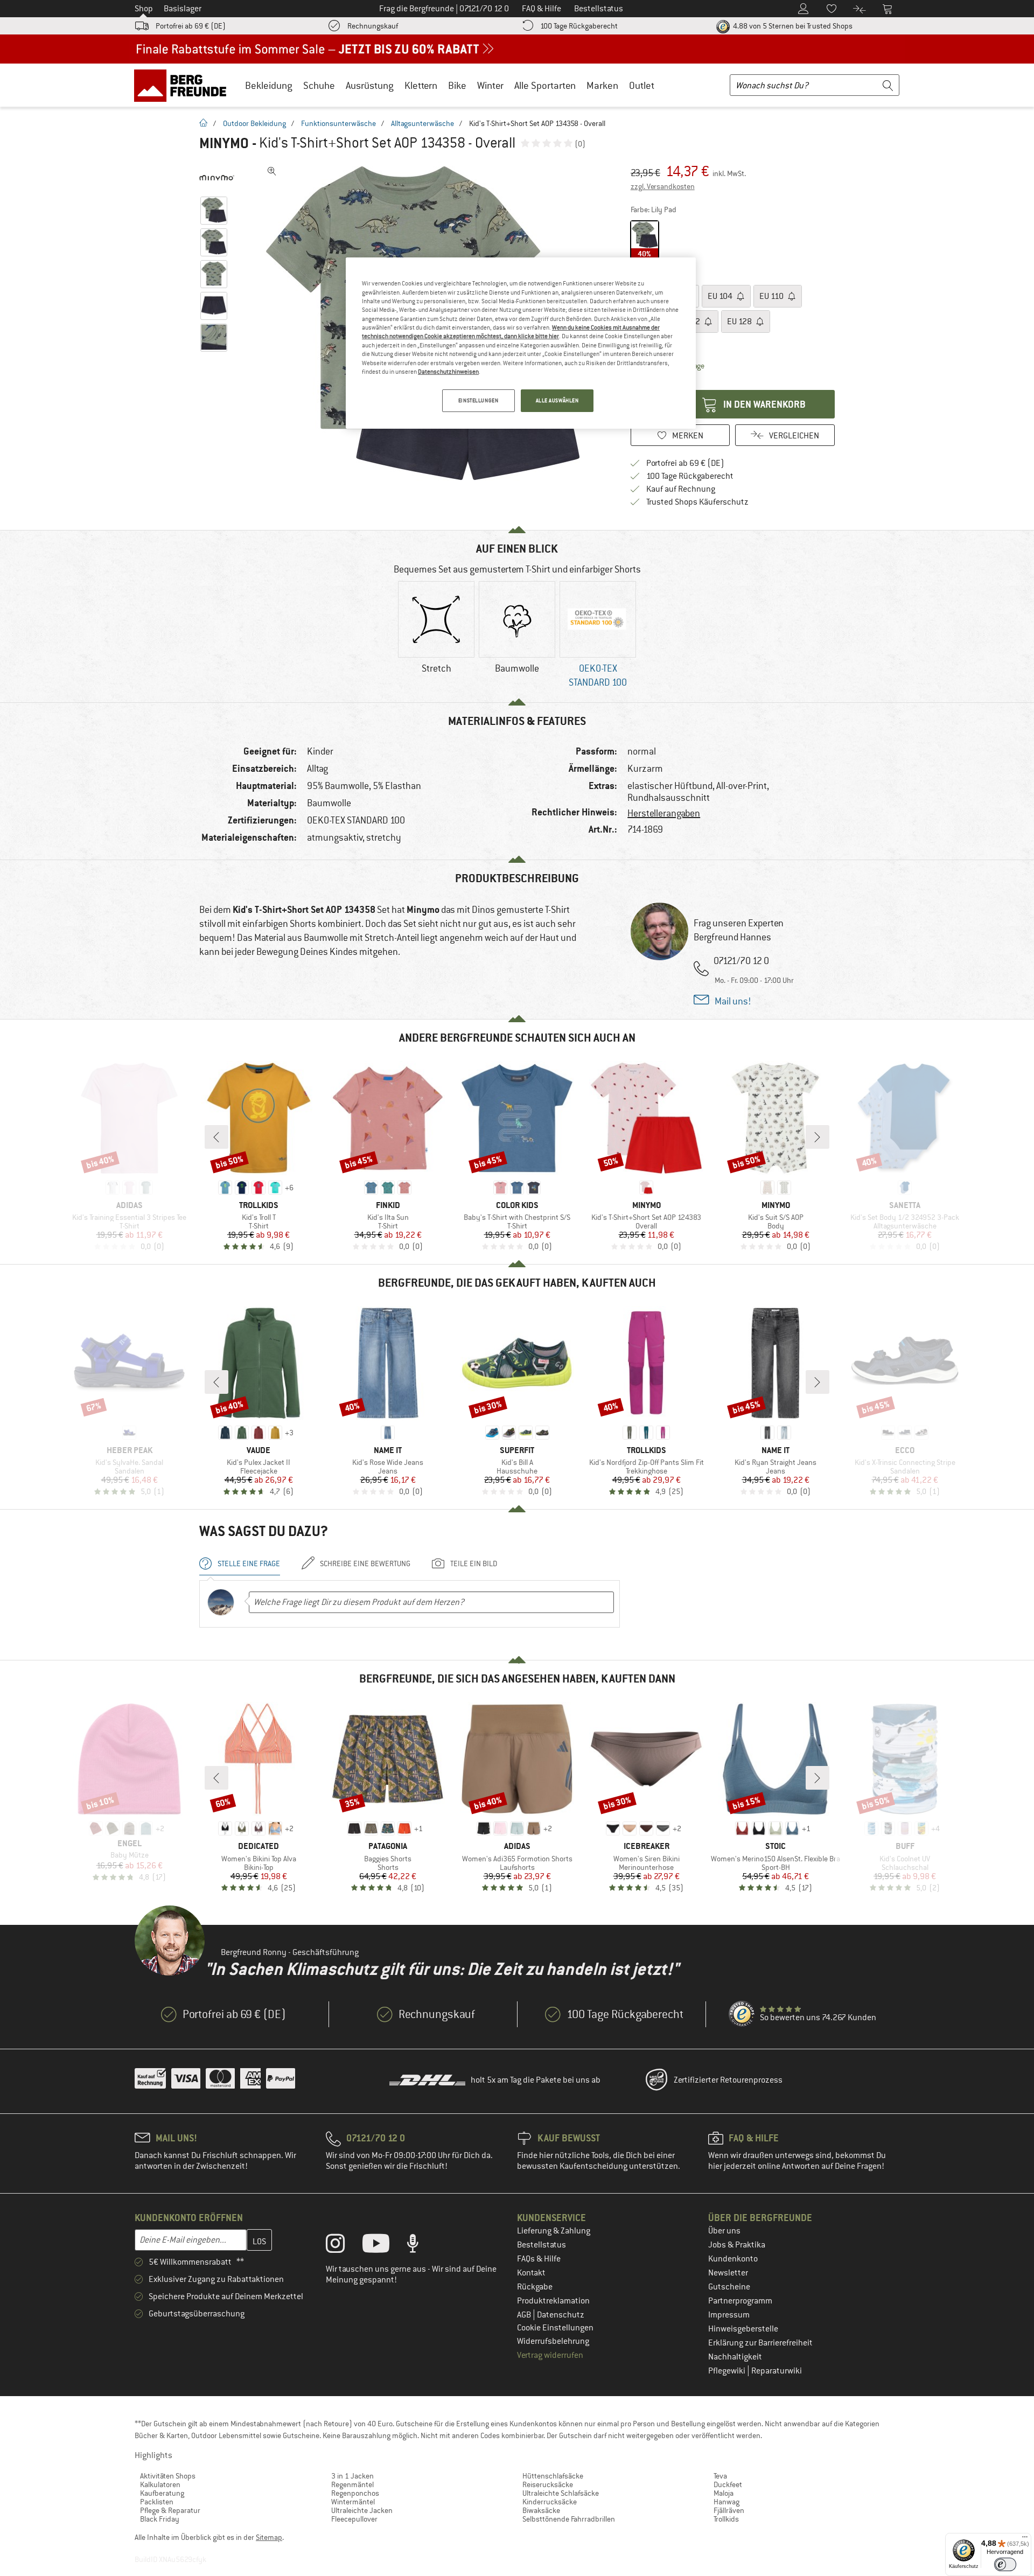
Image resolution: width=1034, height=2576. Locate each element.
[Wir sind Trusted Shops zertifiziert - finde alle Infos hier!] (742, 2014)
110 (772, 296)
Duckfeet (728, 2484)
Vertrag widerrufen (550, 2355)
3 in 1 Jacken (352, 2476)
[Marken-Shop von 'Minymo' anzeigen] (217, 178)
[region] (521, 343)
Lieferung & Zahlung (554, 2231)
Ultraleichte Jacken (362, 2510)
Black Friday (160, 2519)
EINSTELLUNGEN (478, 400)
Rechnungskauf (373, 26)
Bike (457, 85)
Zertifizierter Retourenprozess (728, 2080)
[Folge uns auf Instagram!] (343, 2246)
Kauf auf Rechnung (681, 489)
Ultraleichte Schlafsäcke (561, 2493)
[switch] (1005, 2564)
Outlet (642, 85)
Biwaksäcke (541, 2510)
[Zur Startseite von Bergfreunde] (184, 85)
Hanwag (726, 2502)
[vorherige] (216, 1137)
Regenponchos (355, 2493)
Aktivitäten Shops (168, 2476)
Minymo (224, 143)
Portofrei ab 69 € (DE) (191, 26)
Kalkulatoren (160, 2484)
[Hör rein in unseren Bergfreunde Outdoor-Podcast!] (421, 2246)
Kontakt (531, 2273)
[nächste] (818, 1137)
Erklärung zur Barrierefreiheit (760, 2343)
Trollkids (726, 2519)
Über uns (724, 2231)
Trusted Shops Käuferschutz (697, 502)
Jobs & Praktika (737, 2245)
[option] (436, 637)
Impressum (729, 2315)
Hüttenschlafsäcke (553, 2476)
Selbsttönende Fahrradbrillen (569, 2519)
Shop (144, 9)
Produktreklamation (553, 2301)
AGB (525, 2315)
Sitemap (269, 2537)
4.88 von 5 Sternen (792, 26)
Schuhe (319, 85)
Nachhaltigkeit (735, 2357)
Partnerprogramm (740, 2301)
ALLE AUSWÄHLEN (557, 400)
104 (721, 296)
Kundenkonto (733, 2259)
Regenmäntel (352, 2484)
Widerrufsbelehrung (553, 2341)
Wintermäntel (353, 2502)
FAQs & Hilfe (539, 2259)
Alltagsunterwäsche (422, 123)
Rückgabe (535, 2287)
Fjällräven (729, 2510)
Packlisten (157, 2502)
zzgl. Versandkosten (663, 186)
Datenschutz (561, 2315)
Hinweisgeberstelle (743, 2329)
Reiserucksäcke (548, 2484)
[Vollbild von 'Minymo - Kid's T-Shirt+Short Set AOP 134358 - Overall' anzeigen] (272, 171)
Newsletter (728, 2273)
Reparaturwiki (777, 2371)
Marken (602, 85)
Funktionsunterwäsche (338, 123)
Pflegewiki (728, 2371)
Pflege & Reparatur (170, 2510)
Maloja (724, 2493)
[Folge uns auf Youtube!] (384, 2246)
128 (740, 322)
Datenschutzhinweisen (448, 372)
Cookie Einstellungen (555, 2328)
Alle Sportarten (545, 85)
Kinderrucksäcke (550, 2502)
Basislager (183, 9)
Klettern (421, 85)
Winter (490, 85)
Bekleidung (269, 85)
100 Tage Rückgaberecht (579, 26)
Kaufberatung (162, 2493)
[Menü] (1025, 2539)
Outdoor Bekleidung (254, 123)
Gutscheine (729, 2287)
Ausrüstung (370, 85)
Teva (720, 2476)
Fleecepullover (354, 2519)
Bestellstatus (542, 2245)
